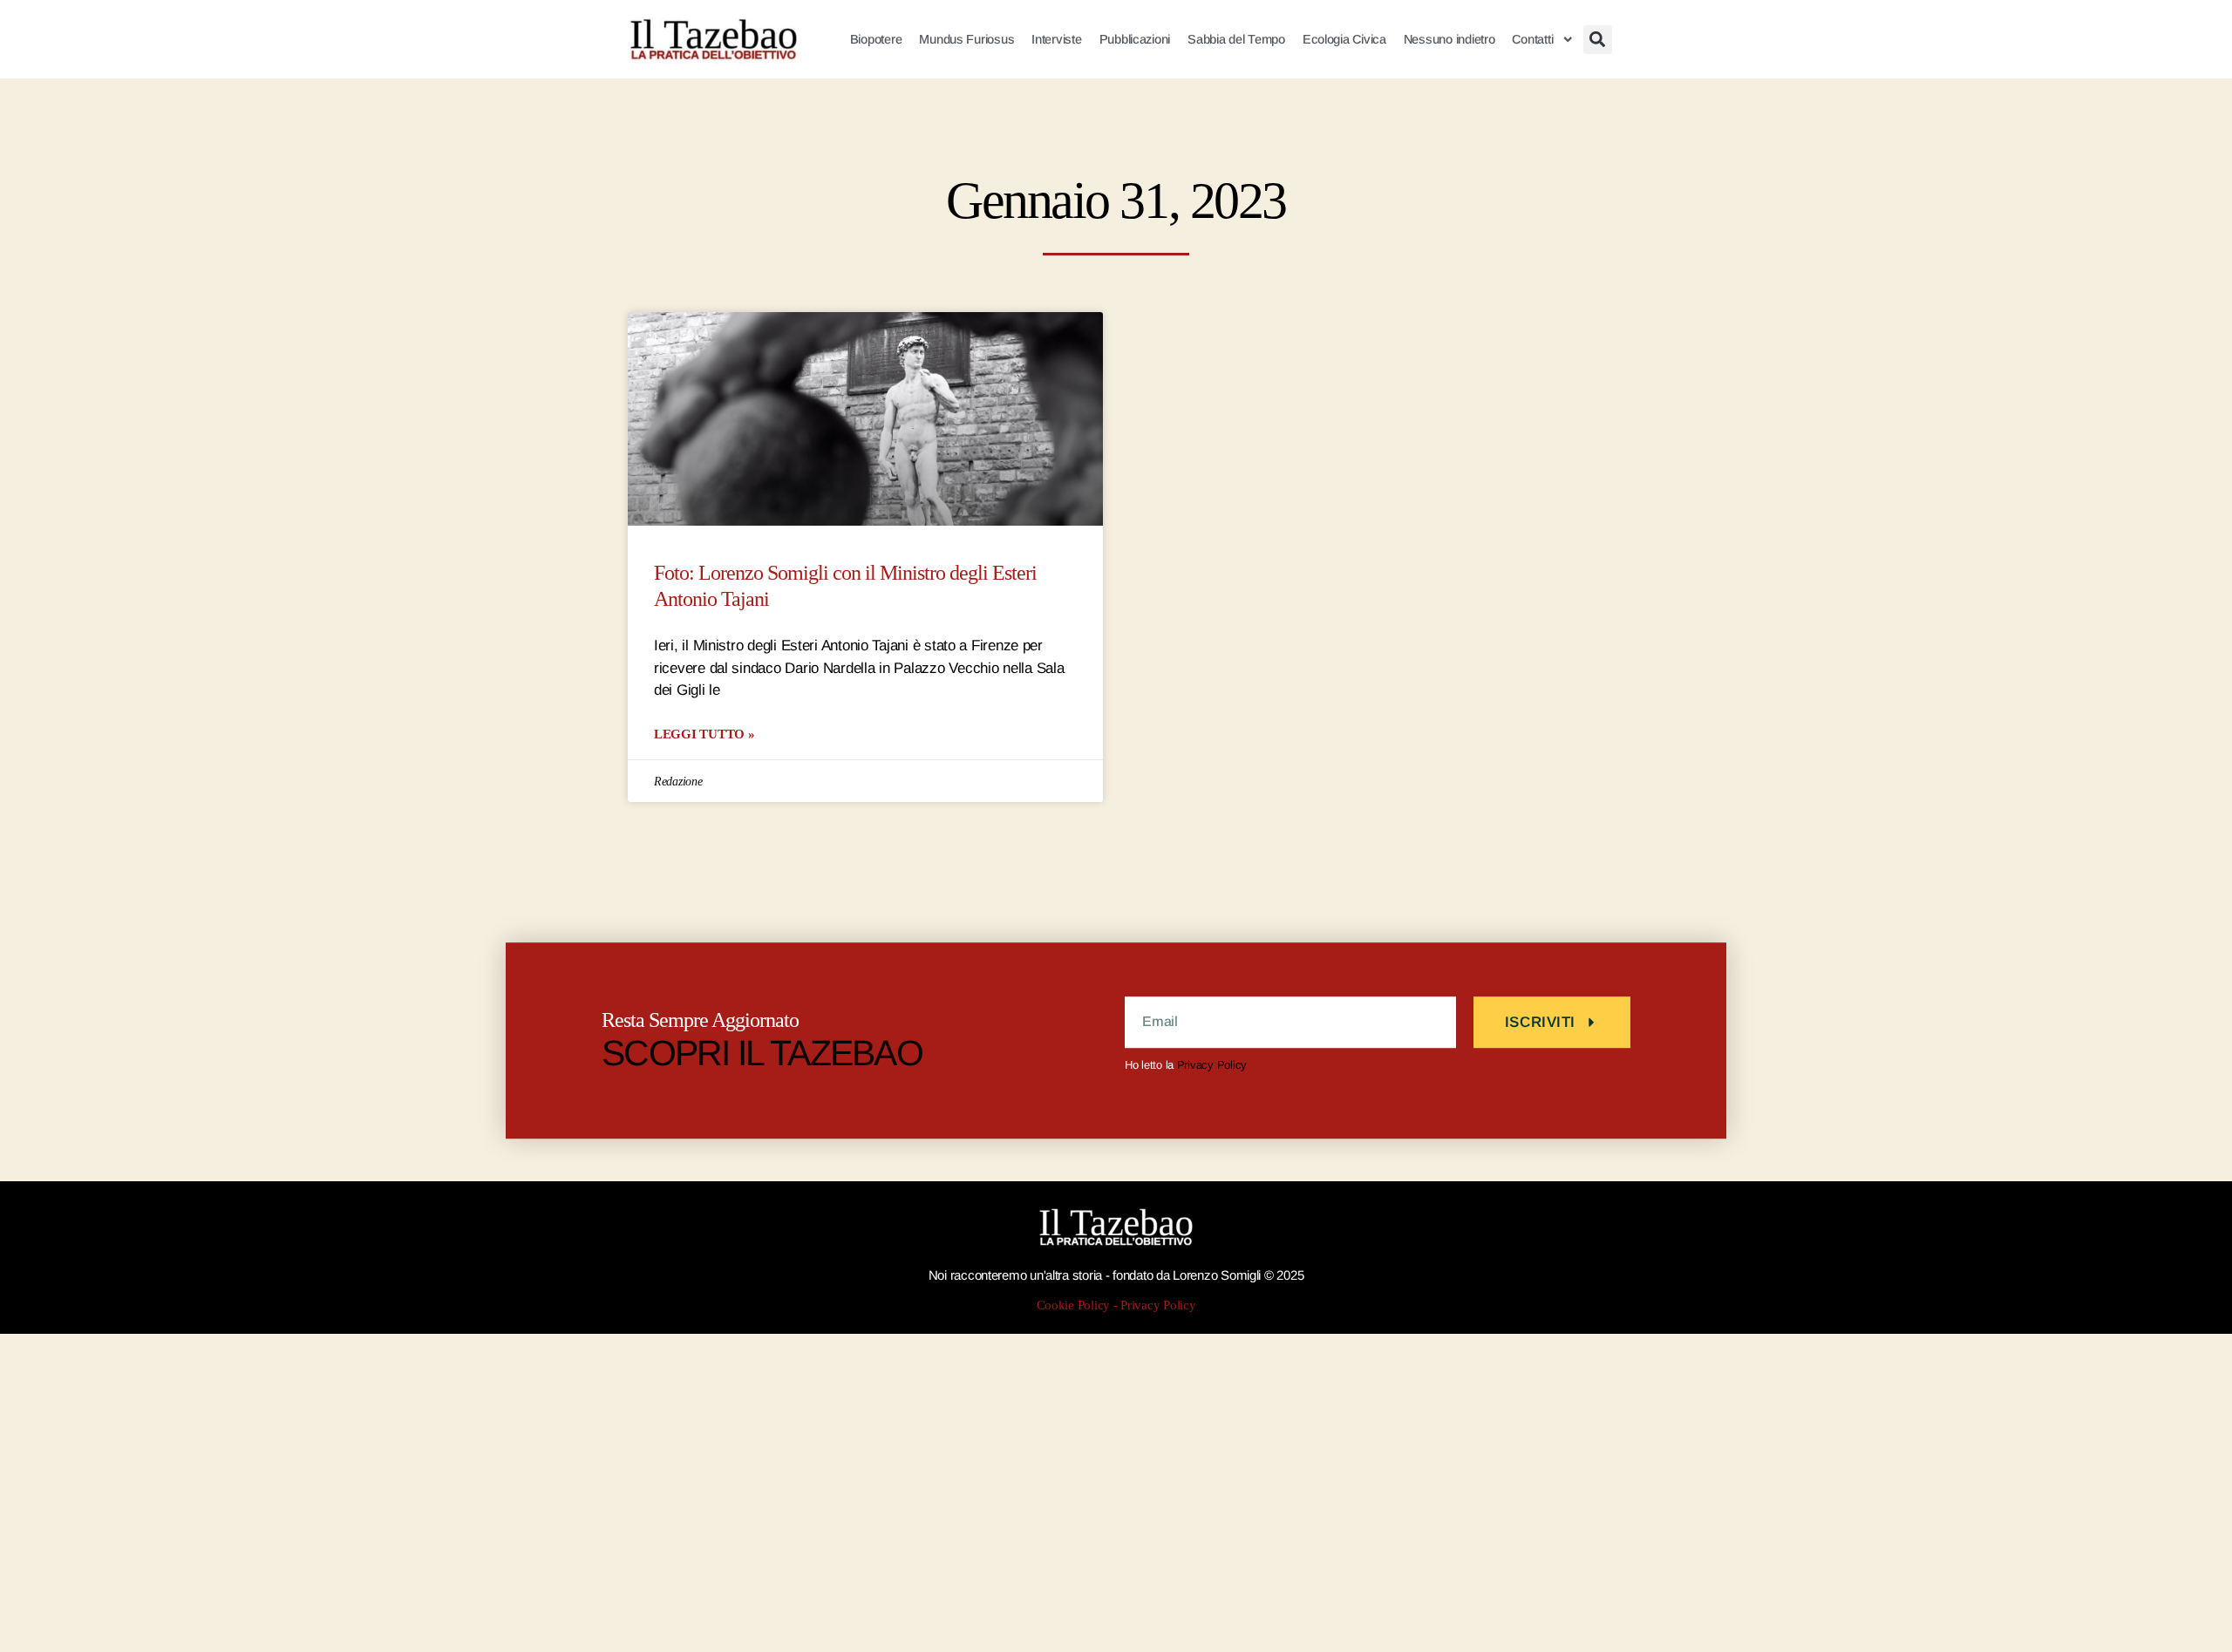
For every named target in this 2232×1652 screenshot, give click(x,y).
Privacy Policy (1212, 1065)
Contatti (1532, 39)
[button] (1598, 40)
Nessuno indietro (1449, 39)
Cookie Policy (1074, 1305)
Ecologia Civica (1344, 39)
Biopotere (876, 39)
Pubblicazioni (1135, 39)
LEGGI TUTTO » (704, 734)
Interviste (1056, 39)
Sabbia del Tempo (1236, 39)
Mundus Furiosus (966, 39)
